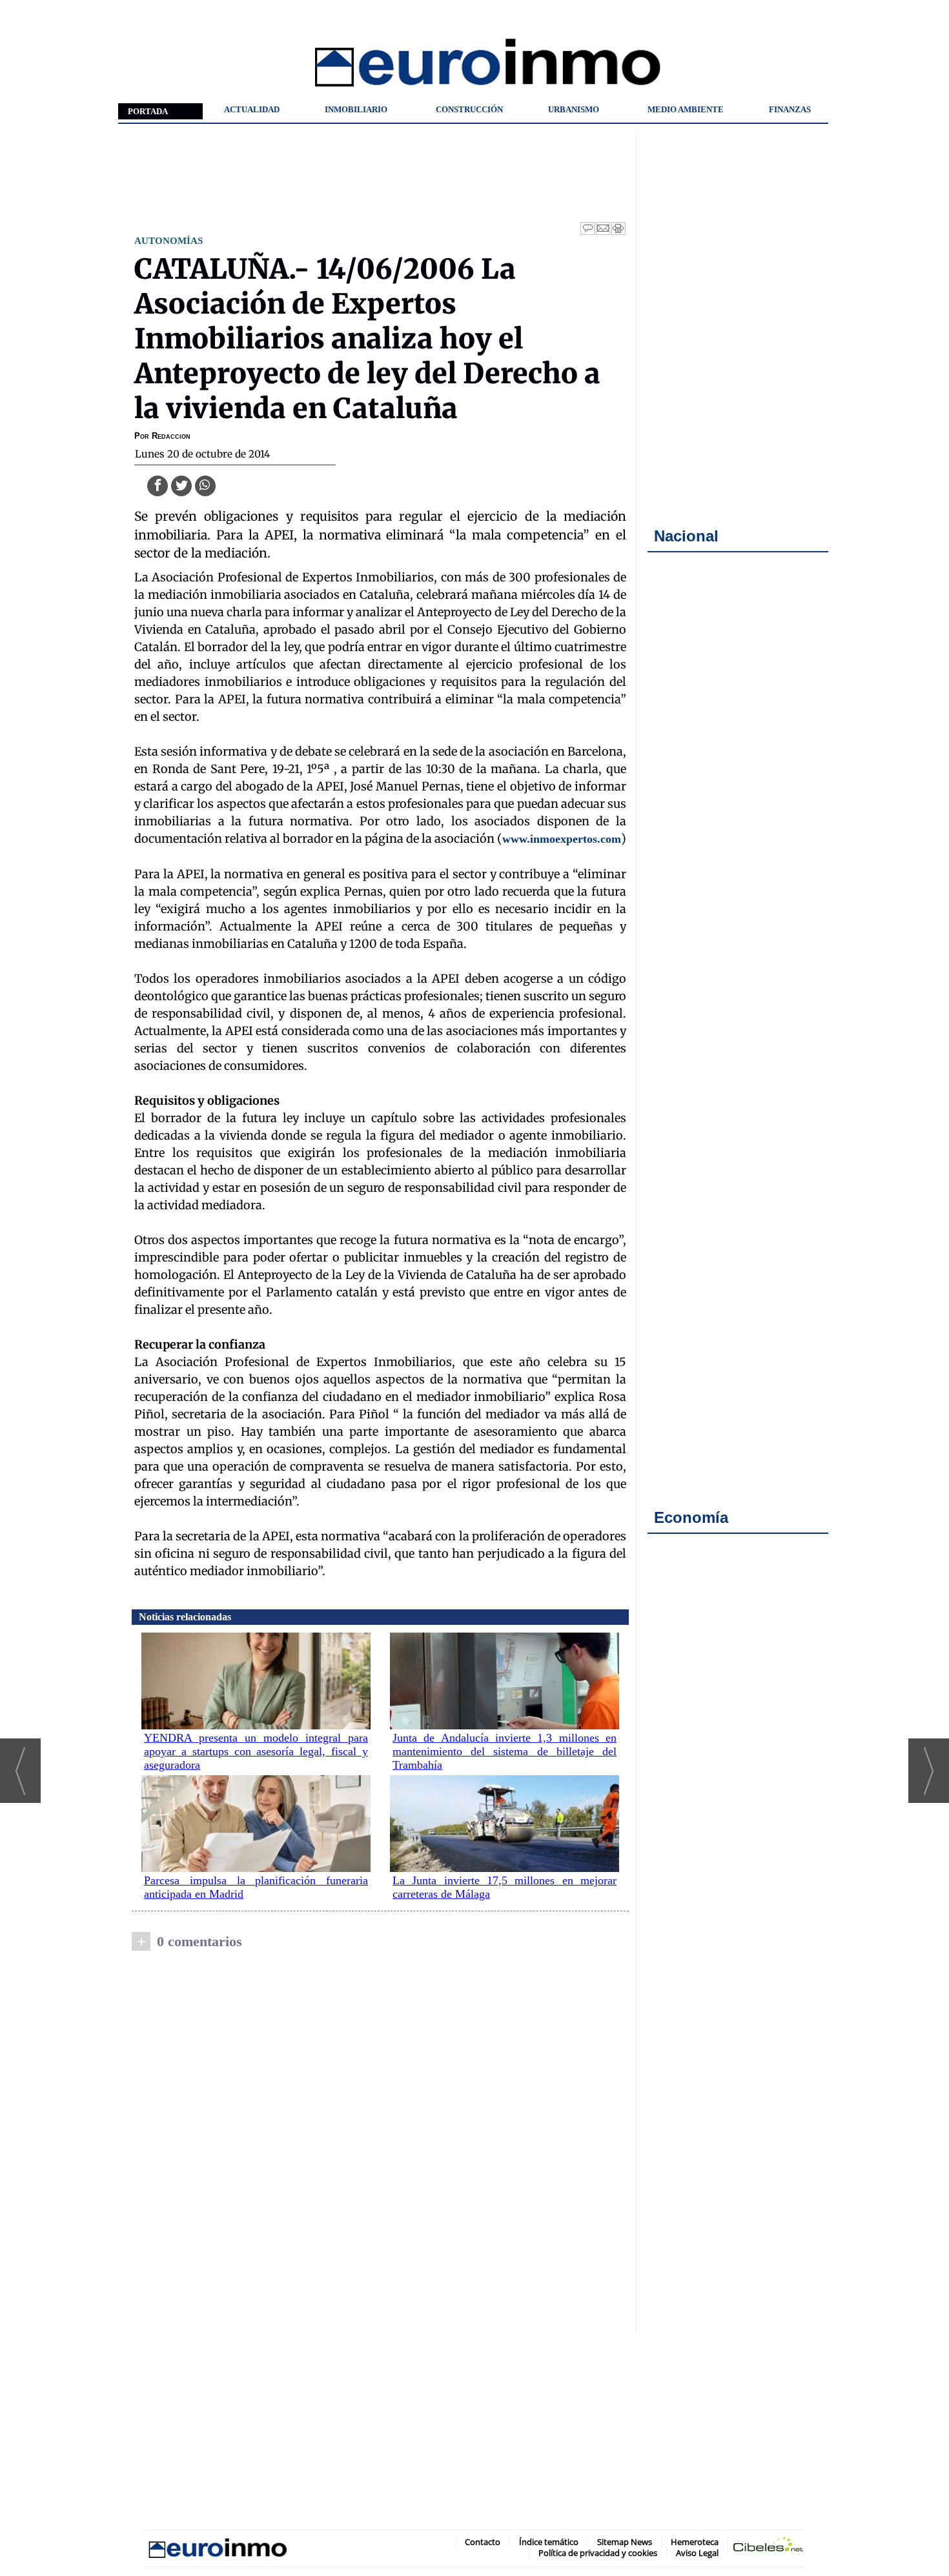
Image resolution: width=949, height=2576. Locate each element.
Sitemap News (625, 2542)
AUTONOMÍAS (168, 240)
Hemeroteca (695, 2542)
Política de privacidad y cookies (598, 2553)
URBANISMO (574, 109)
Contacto (483, 2542)
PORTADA (148, 111)
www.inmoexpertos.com (562, 839)
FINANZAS (790, 109)
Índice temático (549, 2542)
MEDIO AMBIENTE (686, 109)
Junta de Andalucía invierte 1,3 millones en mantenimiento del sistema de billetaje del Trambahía (505, 1751)
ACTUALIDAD (252, 109)
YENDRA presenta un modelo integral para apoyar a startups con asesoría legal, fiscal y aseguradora (256, 1751)
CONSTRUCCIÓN (469, 109)
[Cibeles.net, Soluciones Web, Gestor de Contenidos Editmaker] (768, 2547)
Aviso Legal (697, 2553)
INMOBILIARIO (356, 109)
